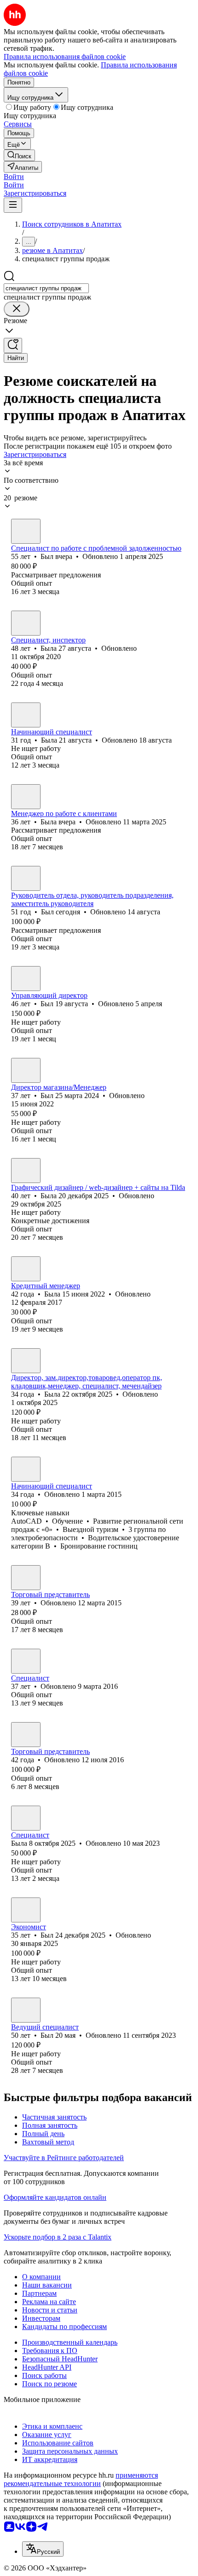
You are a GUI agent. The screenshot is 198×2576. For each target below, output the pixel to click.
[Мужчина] (26, 531)
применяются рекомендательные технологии (81, 2479)
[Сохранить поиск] (13, 345)
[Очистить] (17, 309)
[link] (19, 155)
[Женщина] (26, 623)
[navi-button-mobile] (13, 205)
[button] (14, 177)
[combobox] (46, 288)
